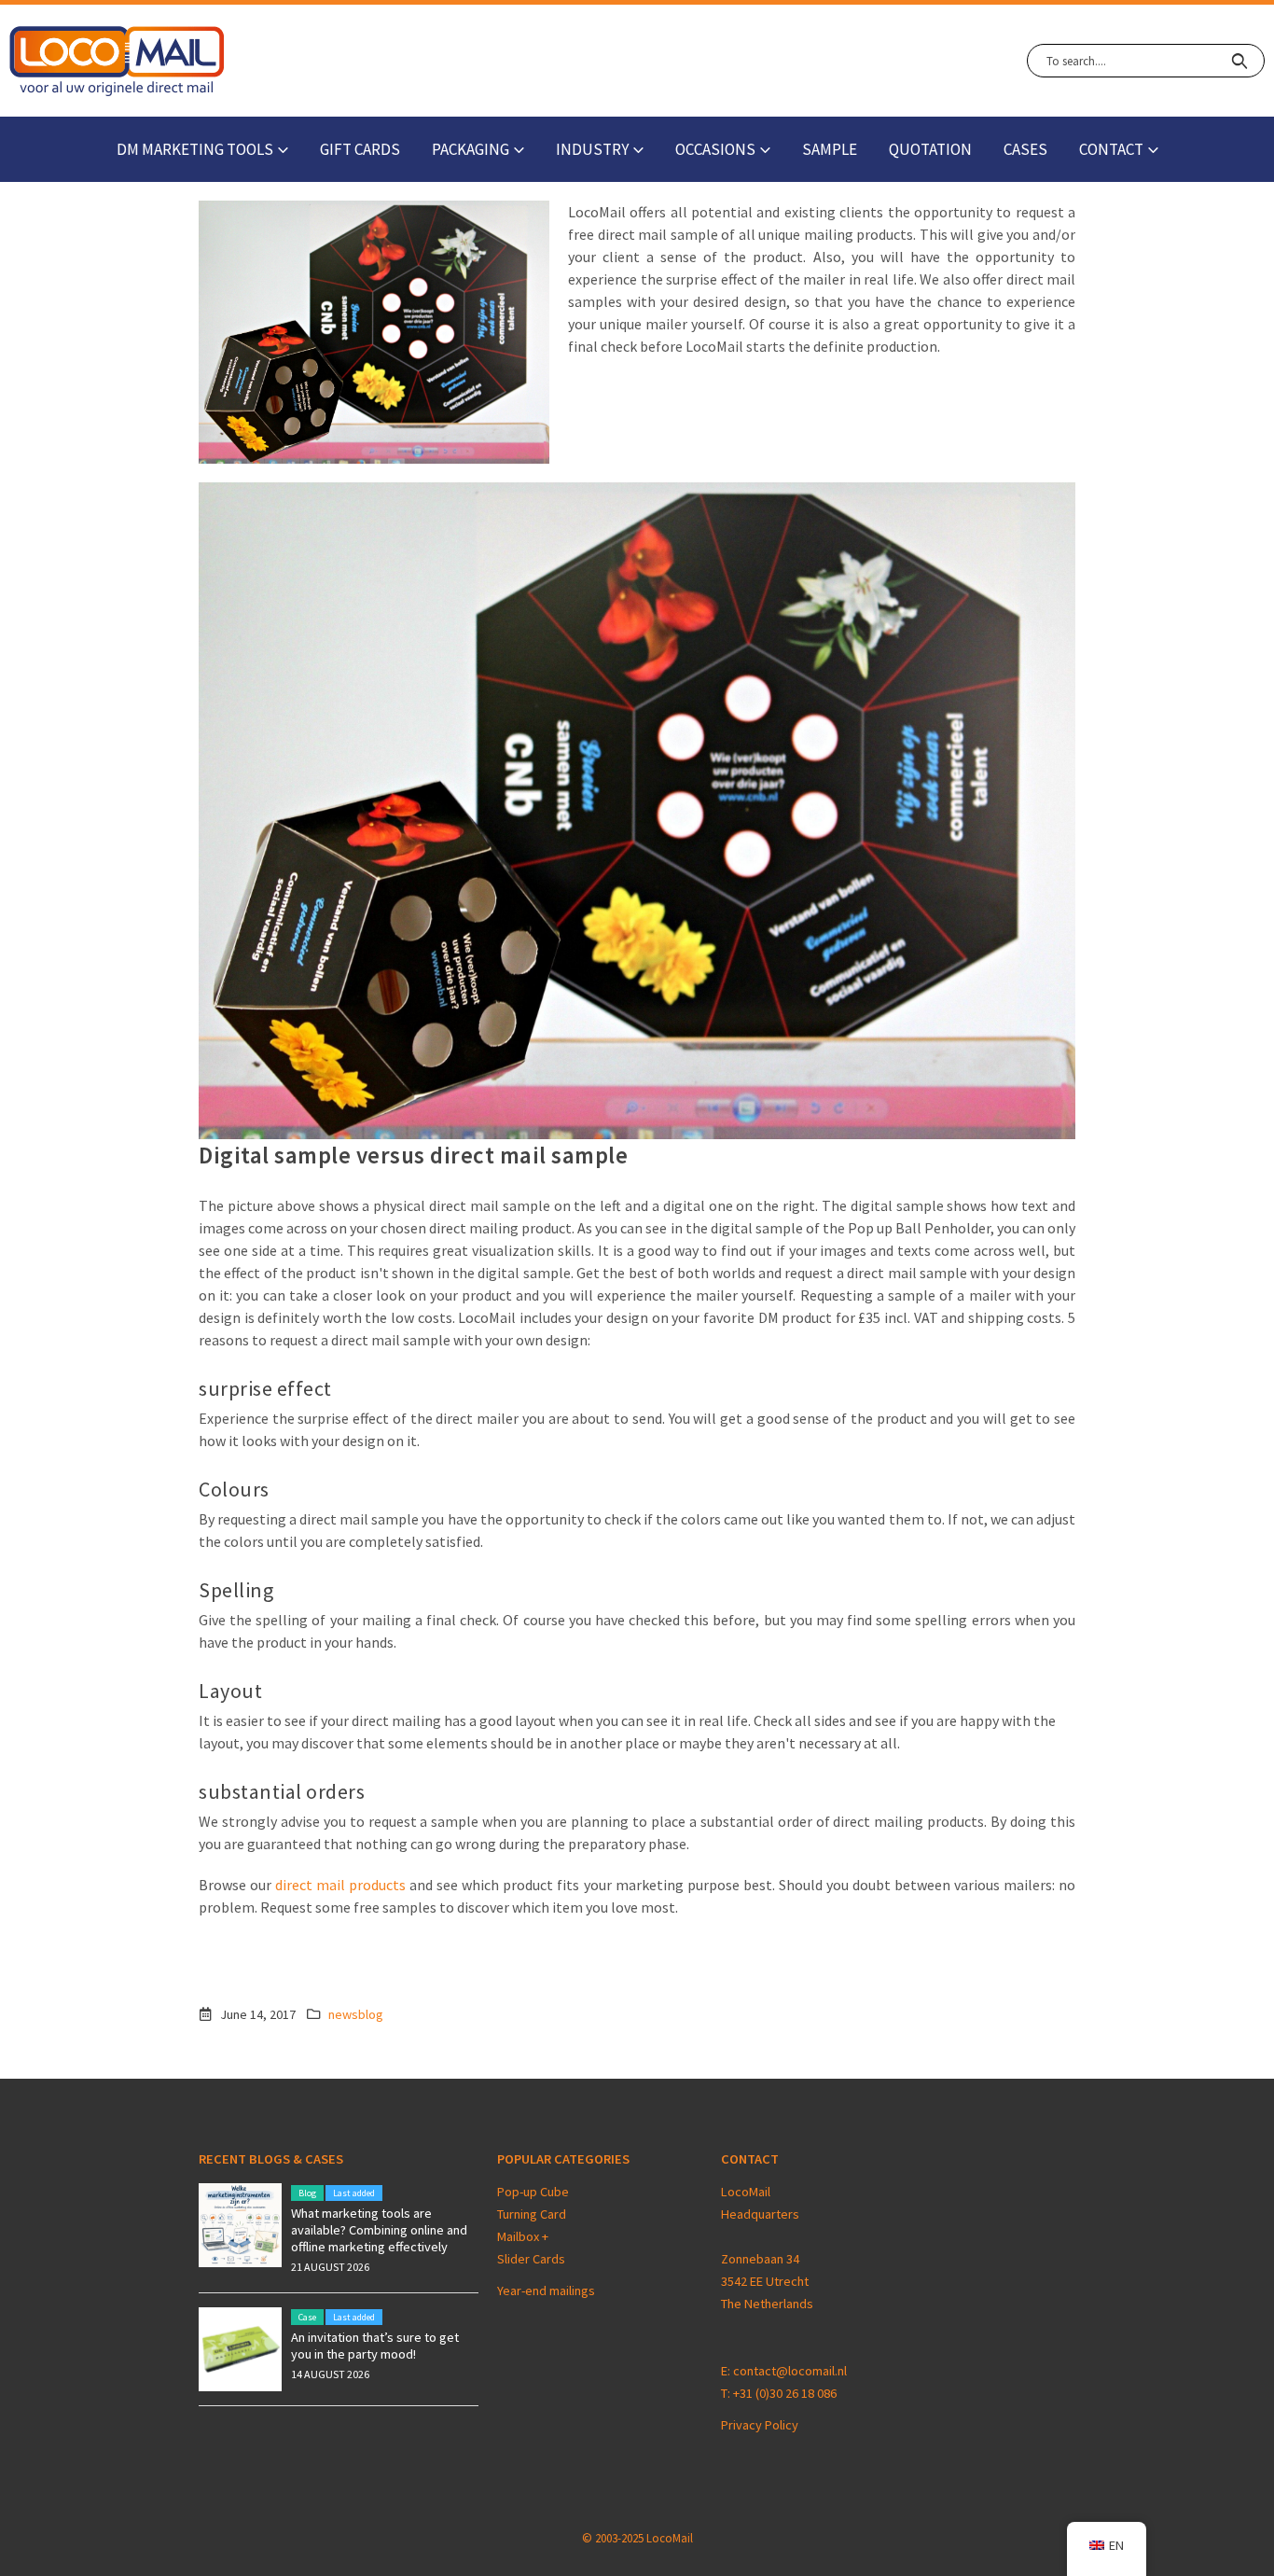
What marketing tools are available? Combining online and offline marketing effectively (379, 2230)
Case (307, 2317)
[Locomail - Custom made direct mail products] (117, 61)
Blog (307, 2193)
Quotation (930, 149)
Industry (592, 149)
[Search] (1239, 61)
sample (830, 149)
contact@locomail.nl (790, 2371)
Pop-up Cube (533, 2192)
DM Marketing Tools (195, 149)
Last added (354, 2193)
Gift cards (360, 149)
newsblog (356, 2014)
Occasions (715, 149)
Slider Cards (531, 2259)
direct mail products (340, 1885)
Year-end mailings (546, 2291)
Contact (1111, 149)
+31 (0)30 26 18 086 (785, 2393)
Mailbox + (524, 2236)
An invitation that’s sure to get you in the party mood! (375, 2346)
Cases (1025, 149)
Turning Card (532, 2214)
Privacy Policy (760, 2425)
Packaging (471, 149)
